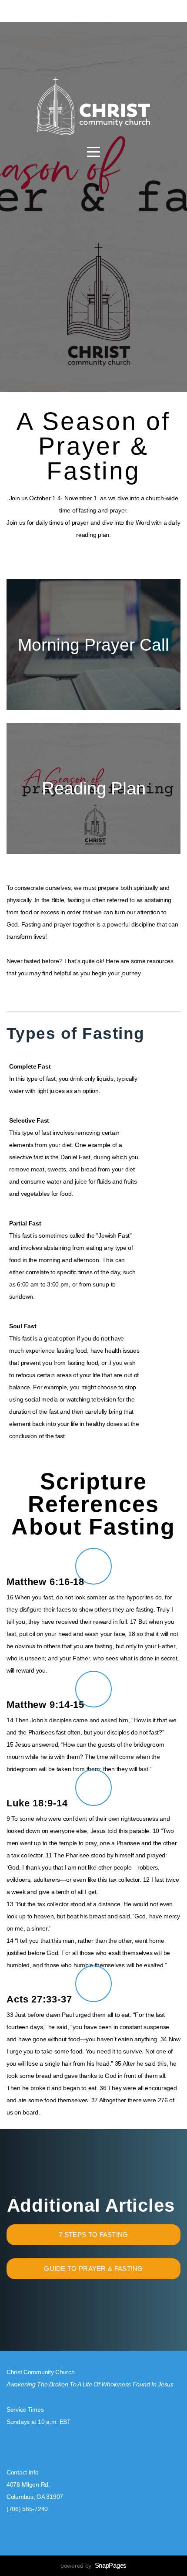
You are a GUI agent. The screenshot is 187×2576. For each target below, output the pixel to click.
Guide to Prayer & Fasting (93, 2269)
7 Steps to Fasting (93, 2235)
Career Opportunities (34, 2447)
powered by (93, 2566)
